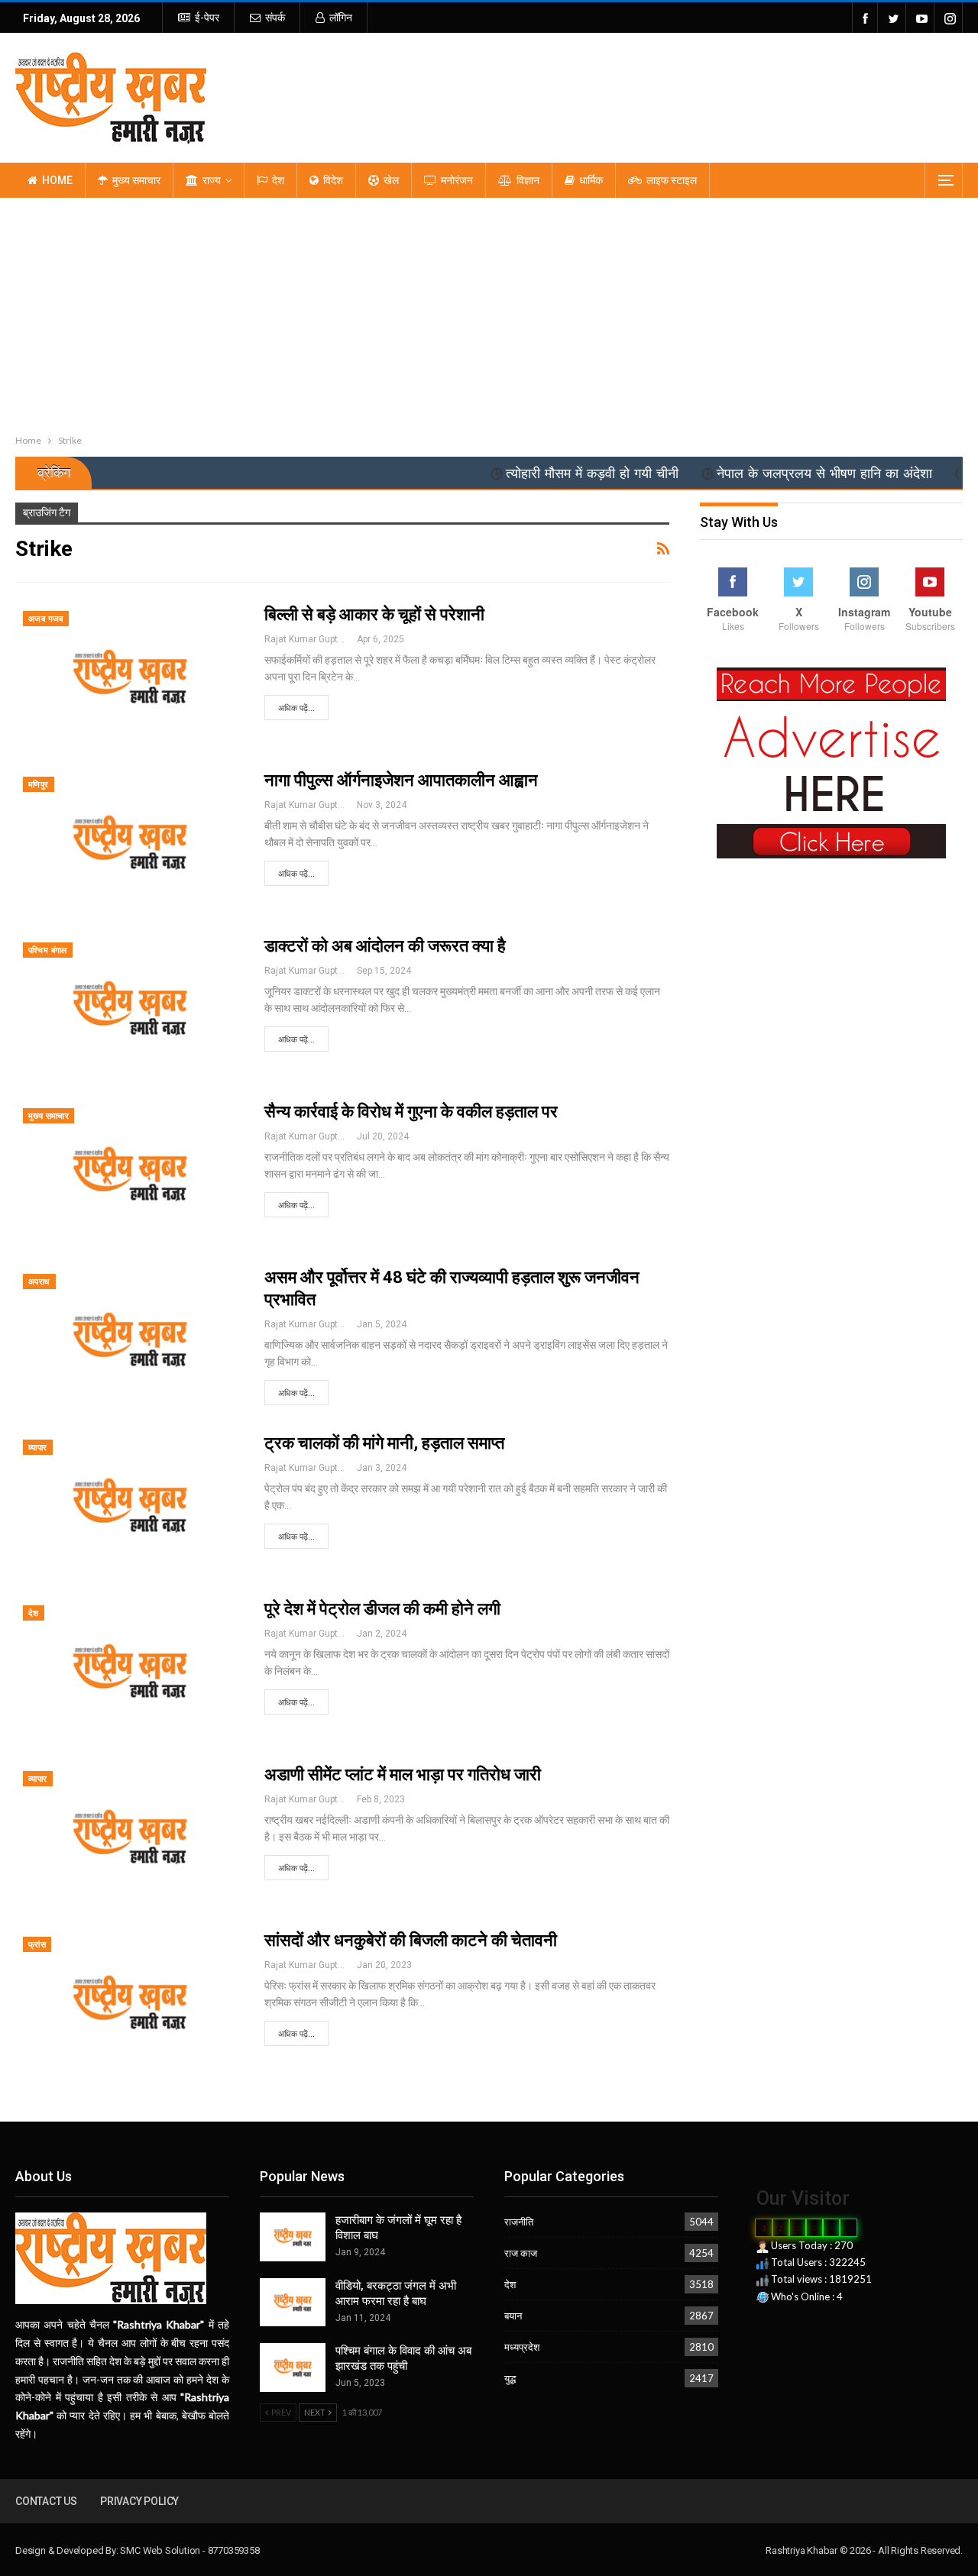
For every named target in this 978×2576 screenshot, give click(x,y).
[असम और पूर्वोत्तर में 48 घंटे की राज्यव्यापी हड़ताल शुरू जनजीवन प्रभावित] (130, 1340)
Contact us (46, 2501)
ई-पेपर (207, 18)
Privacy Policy (139, 2501)
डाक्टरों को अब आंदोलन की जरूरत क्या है (385, 946)
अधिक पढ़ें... (296, 708)
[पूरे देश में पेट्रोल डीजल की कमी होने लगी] (130, 1671)
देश (278, 180)
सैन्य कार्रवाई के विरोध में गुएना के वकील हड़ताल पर (411, 1112)
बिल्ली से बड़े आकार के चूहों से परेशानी (374, 614)
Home (57, 180)
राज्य (212, 180)
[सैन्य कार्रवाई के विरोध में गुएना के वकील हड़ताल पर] (130, 1174)
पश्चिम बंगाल (48, 950)
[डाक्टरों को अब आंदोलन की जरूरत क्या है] (130, 1008)
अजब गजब (46, 619)
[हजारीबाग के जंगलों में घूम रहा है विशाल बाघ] (293, 2237)
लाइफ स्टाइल (672, 180)
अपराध (39, 1282)
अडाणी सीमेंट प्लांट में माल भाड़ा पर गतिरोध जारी (403, 1774)
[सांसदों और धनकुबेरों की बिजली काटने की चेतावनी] (130, 2002)
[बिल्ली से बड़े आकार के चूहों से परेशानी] (130, 677)
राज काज (521, 2253)
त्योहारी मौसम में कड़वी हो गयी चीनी (536, 474)
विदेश (333, 180)
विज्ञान (528, 180)
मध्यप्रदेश (522, 2347)
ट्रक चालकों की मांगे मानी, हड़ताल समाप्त (384, 1443)
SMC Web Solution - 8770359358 (189, 2550)
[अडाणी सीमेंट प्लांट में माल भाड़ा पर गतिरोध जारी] (130, 1837)
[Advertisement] (489, 312)
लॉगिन (341, 18)
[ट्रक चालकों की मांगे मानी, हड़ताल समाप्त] (130, 1505)
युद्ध (510, 2378)
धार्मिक (591, 180)
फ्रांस (37, 1945)
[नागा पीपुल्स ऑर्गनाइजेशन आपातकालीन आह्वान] (130, 842)
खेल (391, 180)
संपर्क (275, 18)
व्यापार (38, 1448)
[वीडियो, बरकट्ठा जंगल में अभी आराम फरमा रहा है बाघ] (293, 2303)
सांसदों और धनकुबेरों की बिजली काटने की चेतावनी (411, 1940)
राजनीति (519, 2222)
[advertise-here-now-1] (831, 762)
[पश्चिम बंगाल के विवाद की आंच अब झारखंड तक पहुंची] (293, 2368)
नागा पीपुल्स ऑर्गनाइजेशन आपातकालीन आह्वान (401, 780)
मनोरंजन (457, 180)
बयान (513, 2316)
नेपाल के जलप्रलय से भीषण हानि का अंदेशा (769, 474)
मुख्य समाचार (136, 180)
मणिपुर (39, 785)
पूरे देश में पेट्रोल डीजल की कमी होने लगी (382, 1609)
